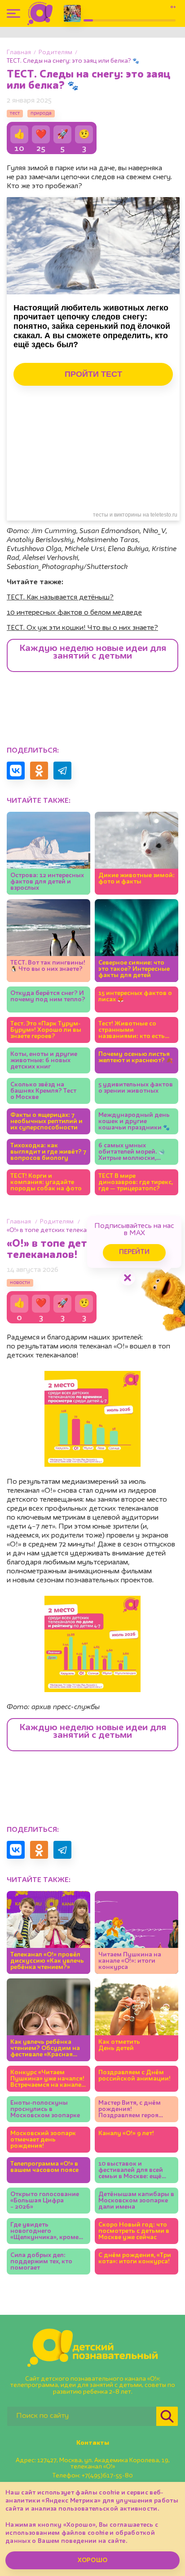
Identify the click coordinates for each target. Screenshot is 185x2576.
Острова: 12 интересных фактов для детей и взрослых (47, 882)
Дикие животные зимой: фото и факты (137, 879)
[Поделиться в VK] (16, 771)
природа (41, 113)
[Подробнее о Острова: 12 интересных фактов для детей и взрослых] (48, 853)
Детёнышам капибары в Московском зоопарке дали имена (136, 2201)
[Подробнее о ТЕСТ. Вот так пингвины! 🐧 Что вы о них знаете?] (48, 941)
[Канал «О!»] (40, 13)
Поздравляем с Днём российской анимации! (134, 2076)
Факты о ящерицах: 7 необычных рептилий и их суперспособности (46, 1121)
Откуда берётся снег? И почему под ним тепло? (48, 996)
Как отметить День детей (119, 2045)
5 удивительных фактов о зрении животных (136, 1088)
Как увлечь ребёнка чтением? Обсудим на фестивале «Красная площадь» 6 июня (45, 2048)
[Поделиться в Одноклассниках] (39, 771)
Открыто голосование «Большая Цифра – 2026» (45, 2201)
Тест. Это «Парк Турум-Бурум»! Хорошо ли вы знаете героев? (46, 1030)
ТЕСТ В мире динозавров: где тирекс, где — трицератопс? (136, 1182)
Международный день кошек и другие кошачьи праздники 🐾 (134, 1121)
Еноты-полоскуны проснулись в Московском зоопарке (45, 2109)
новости (20, 1283)
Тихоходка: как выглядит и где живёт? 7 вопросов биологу (48, 1152)
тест (15, 113)
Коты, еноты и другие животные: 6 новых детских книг (44, 1060)
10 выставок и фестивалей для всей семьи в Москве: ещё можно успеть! (131, 2170)
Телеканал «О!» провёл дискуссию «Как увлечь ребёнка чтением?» (47, 1961)
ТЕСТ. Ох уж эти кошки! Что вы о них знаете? (82, 628)
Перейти (134, 1252)
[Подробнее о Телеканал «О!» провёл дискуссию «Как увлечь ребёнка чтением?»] (48, 1932)
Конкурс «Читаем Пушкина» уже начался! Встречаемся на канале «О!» (47, 2079)
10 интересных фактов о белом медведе (74, 613)
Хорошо (92, 2560)
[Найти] (167, 2416)
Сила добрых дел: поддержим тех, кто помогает (41, 2262)
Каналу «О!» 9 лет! (126, 2133)
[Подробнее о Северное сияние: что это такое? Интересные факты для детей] (137, 941)
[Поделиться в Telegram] (62, 771)
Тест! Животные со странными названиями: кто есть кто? (132, 1030)
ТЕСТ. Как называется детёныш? (60, 598)
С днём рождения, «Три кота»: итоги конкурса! (135, 2258)
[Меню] (13, 13)
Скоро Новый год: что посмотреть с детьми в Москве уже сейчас (134, 2231)
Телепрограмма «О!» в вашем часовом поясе (44, 2167)
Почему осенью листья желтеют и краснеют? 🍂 (136, 1057)
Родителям (55, 52)
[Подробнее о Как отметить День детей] (137, 2020)
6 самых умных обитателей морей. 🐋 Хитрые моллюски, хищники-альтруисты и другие (135, 1152)
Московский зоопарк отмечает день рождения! (43, 2140)
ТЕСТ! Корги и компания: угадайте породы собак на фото (46, 1182)
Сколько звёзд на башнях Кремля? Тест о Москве (43, 1091)
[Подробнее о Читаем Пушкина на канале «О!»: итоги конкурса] (137, 1932)
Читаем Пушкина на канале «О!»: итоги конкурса (130, 1961)
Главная (19, 52)
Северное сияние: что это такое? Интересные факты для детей (134, 969)
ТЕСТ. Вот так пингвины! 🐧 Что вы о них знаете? (48, 966)
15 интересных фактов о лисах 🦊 (135, 996)
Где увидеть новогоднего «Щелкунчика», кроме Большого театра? (44, 2231)
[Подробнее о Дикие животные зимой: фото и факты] (137, 853)
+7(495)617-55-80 (107, 2476)
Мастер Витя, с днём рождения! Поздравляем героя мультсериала (130, 2109)
